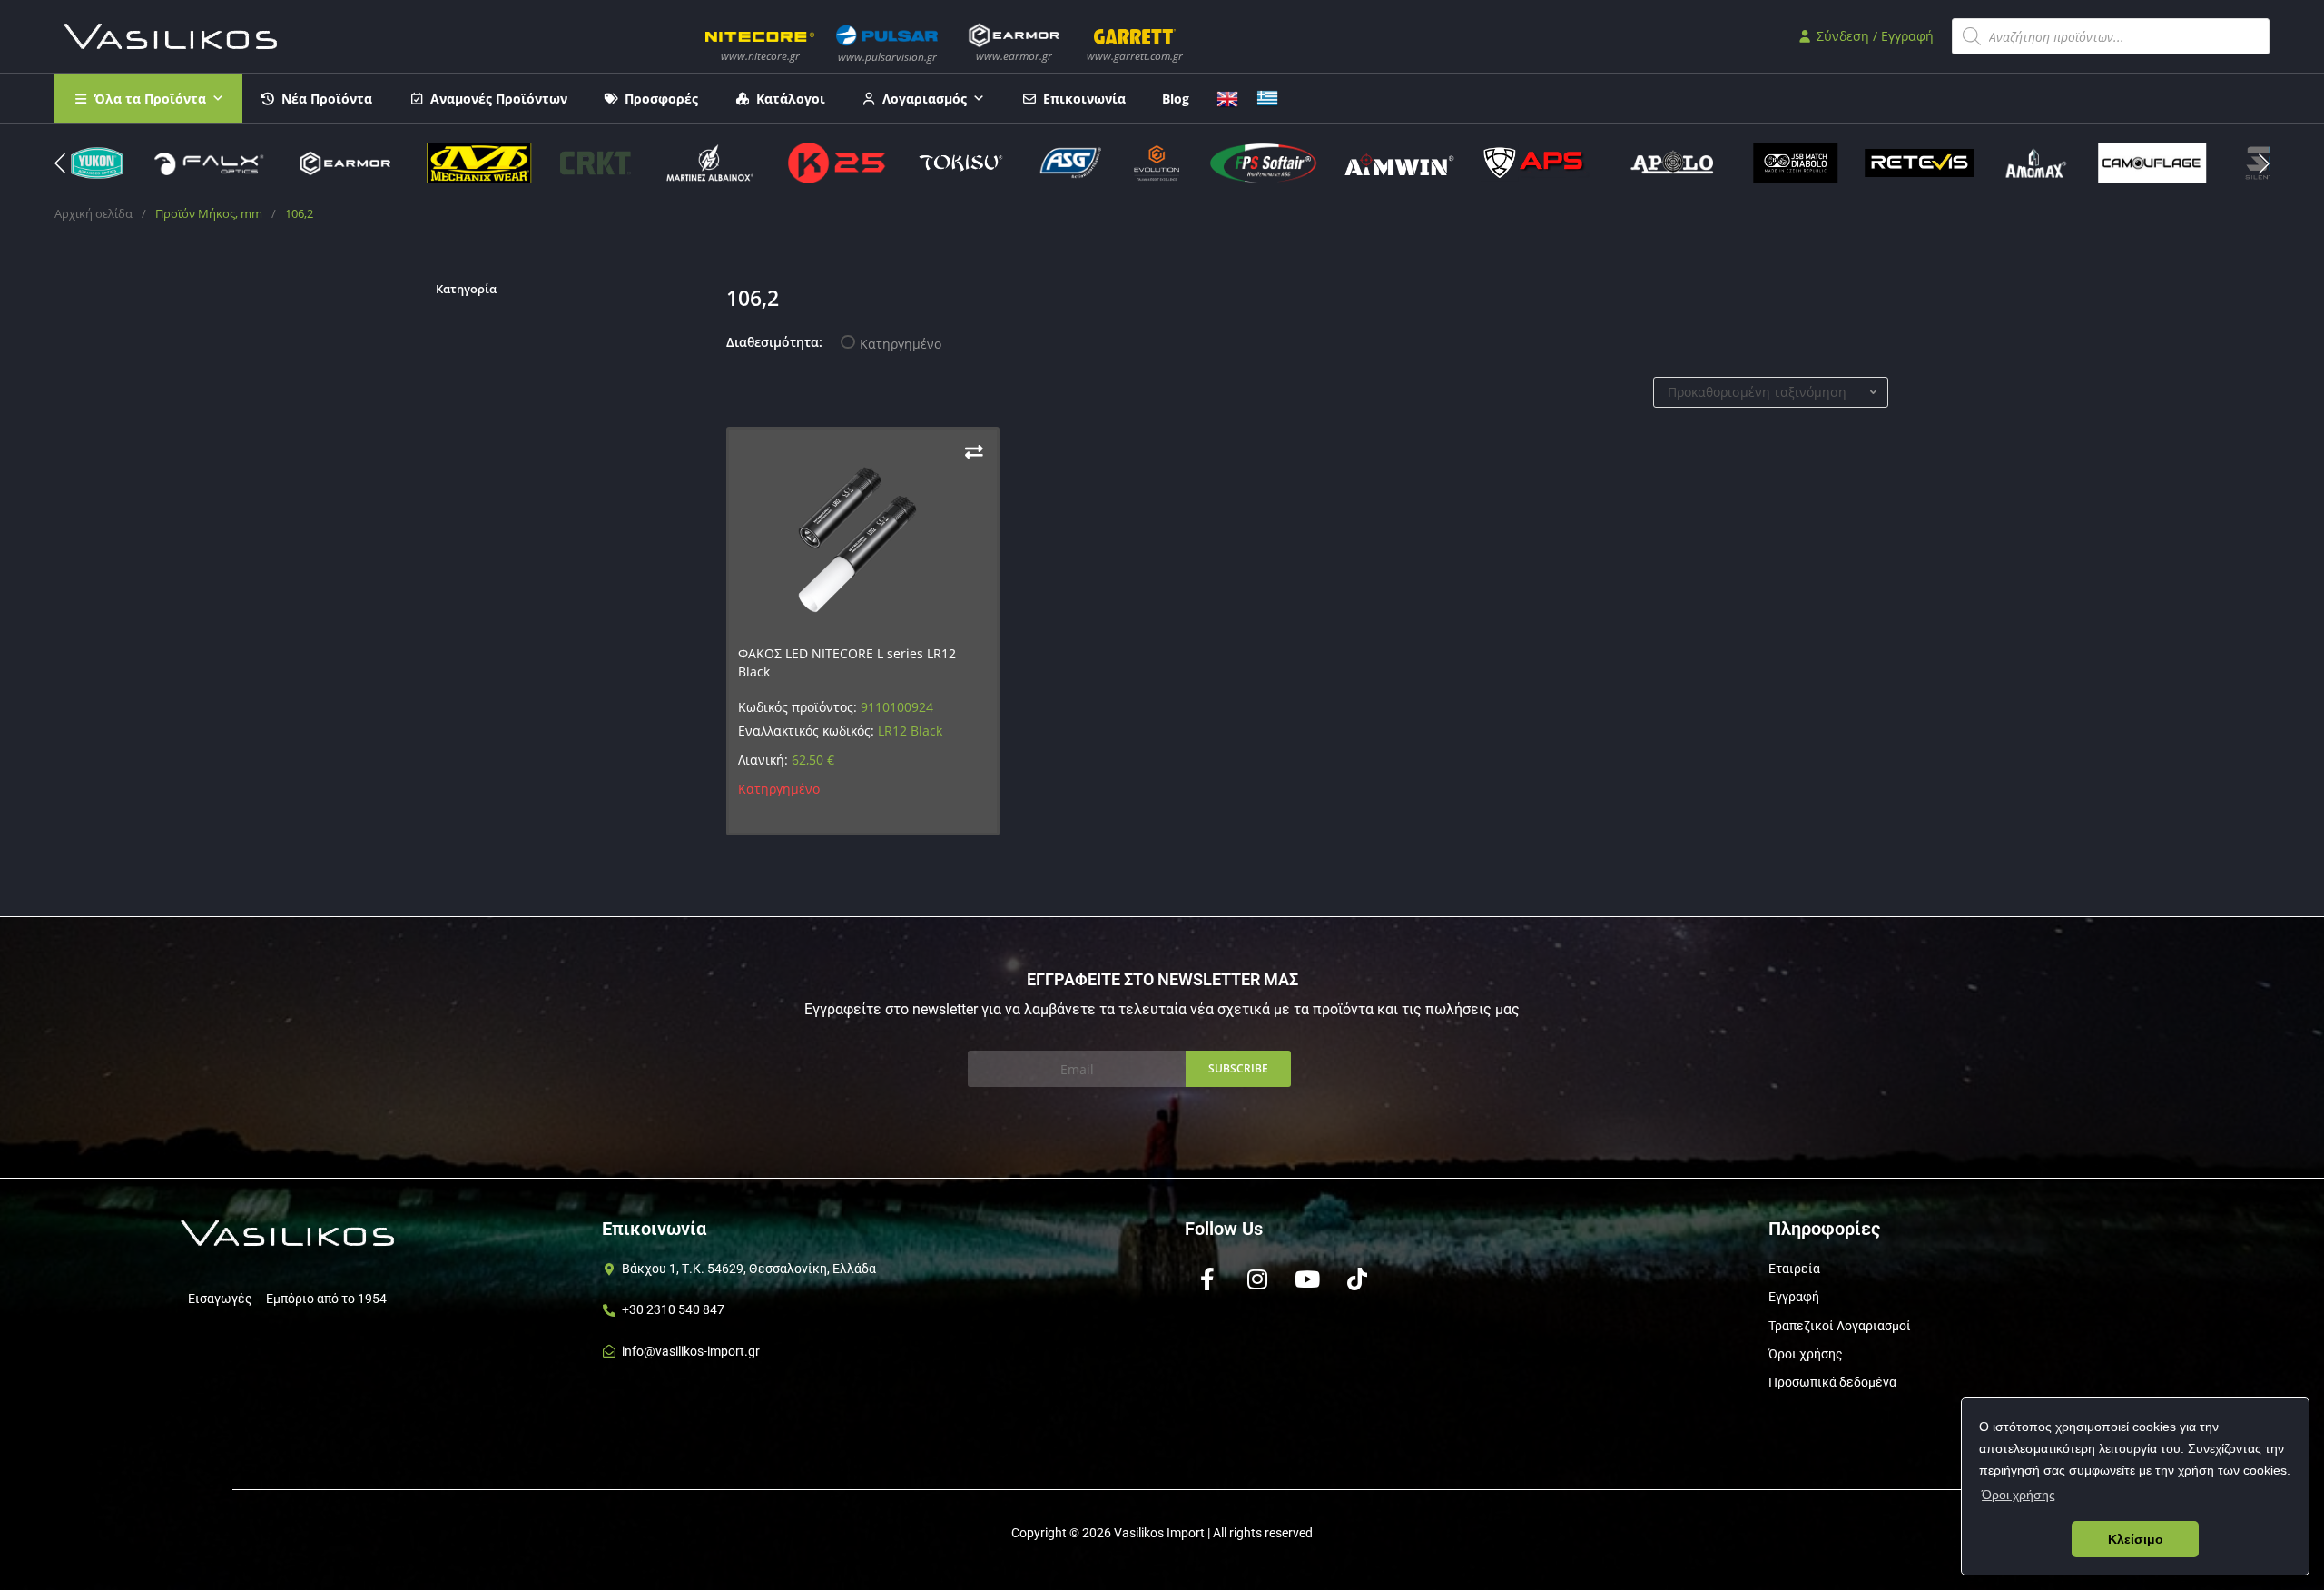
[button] (2264, 163)
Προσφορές (661, 99)
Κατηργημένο (901, 344)
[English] (1227, 97)
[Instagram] (1257, 1279)
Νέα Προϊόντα (327, 99)
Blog (1176, 99)
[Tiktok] (1357, 1279)
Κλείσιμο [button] (2136, 1539)
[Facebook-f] (1207, 1279)
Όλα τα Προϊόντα (150, 99)
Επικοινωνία (1084, 99)
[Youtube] (1307, 1279)
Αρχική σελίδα (94, 213)
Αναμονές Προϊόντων (499, 99)
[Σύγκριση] (974, 452)
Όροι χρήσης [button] (2019, 1495)
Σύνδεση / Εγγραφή (1873, 36)
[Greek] (1267, 97)
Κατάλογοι (791, 99)
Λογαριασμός (925, 99)
